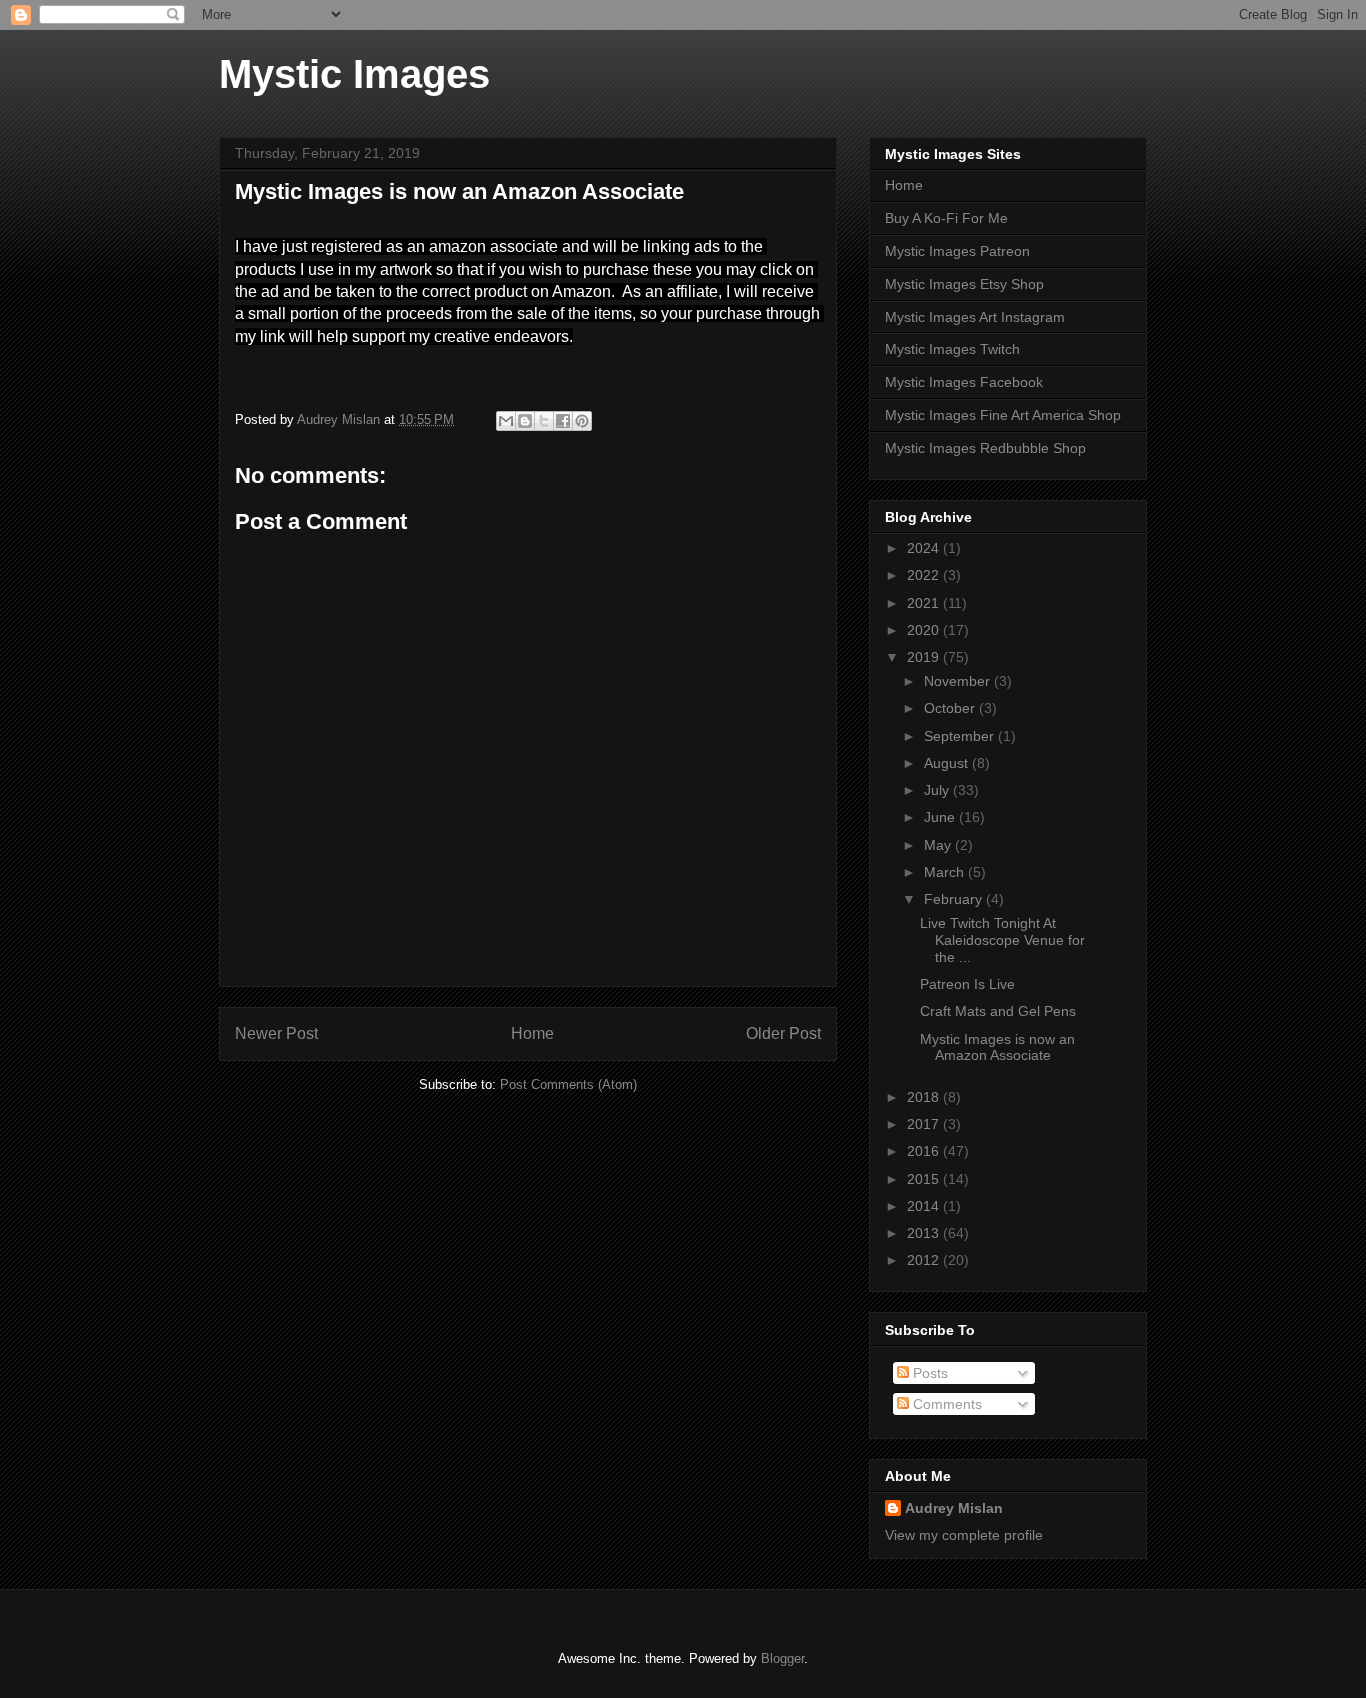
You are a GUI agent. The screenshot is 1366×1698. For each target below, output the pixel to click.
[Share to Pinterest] (582, 421)
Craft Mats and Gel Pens (998, 1011)
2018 (925, 1097)
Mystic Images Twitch (952, 349)
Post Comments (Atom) (568, 1084)
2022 (925, 575)
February (955, 899)
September (961, 736)
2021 (925, 603)
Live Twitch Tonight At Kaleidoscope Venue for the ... (1002, 940)
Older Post (783, 1033)
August (948, 763)
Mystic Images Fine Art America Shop (1003, 415)
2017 (925, 1124)
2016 (925, 1151)
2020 (925, 630)
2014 (925, 1206)
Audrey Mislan (954, 1508)
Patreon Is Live (967, 984)
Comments (945, 1404)
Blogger (782, 1658)
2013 (925, 1233)
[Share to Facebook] (563, 421)
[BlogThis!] (525, 421)
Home (532, 1033)
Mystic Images (354, 74)
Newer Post (276, 1033)
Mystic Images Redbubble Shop (985, 448)
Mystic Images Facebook (964, 382)
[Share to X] (544, 421)
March (946, 872)
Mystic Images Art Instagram (975, 317)
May (939, 845)
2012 (925, 1260)
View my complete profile (964, 1535)
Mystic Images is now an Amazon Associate (997, 1047)
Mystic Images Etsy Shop (964, 284)
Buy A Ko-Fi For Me (946, 218)
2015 (925, 1179)
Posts (928, 1373)
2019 (925, 657)
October (951, 708)
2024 (925, 548)
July (938, 790)
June (941, 817)
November (959, 681)
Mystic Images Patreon (957, 251)
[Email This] (506, 421)
